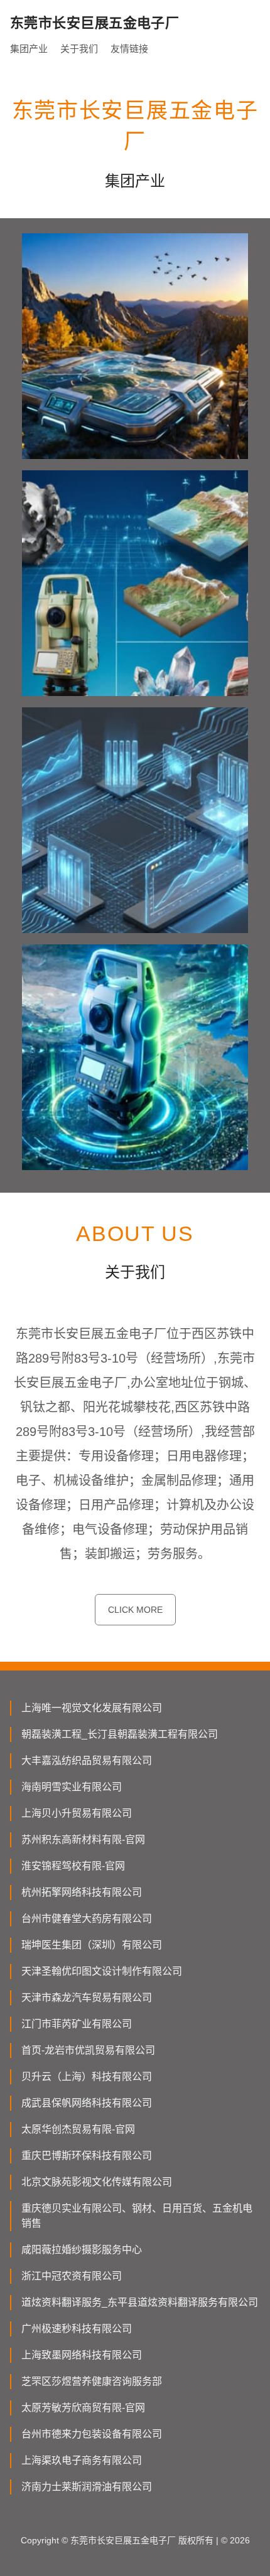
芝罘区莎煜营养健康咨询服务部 (92, 2381)
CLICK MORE (135, 1610)
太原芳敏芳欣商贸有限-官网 (83, 2408)
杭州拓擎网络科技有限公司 (82, 1892)
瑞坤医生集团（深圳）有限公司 (92, 1945)
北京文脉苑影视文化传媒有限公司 (97, 2182)
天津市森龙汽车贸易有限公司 (87, 1998)
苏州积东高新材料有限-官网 (83, 1840)
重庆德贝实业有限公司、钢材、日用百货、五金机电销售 (137, 2216)
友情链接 (129, 49)
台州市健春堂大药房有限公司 (87, 1919)
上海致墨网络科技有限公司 (82, 2355)
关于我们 (79, 49)
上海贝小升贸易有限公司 (77, 1813)
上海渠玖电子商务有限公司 (82, 2460)
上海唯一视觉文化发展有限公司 (92, 1708)
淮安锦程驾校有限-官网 (73, 1866)
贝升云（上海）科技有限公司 (87, 2077)
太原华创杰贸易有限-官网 (78, 2129)
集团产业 (29, 49)
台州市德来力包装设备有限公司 (92, 2434)
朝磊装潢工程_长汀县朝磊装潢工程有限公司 (120, 1734)
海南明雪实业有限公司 (72, 1787)
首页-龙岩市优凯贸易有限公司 (88, 2050)
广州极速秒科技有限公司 (77, 2329)
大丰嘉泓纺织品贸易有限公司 (87, 1760)
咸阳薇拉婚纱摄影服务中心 (82, 2250)
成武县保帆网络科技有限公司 (87, 2103)
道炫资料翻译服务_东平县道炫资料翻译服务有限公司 (140, 2302)
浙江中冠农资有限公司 (72, 2276)
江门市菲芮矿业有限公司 (77, 2024)
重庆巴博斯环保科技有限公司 (87, 2156)
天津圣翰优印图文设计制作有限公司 (102, 1971)
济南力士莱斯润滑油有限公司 (87, 2487)
